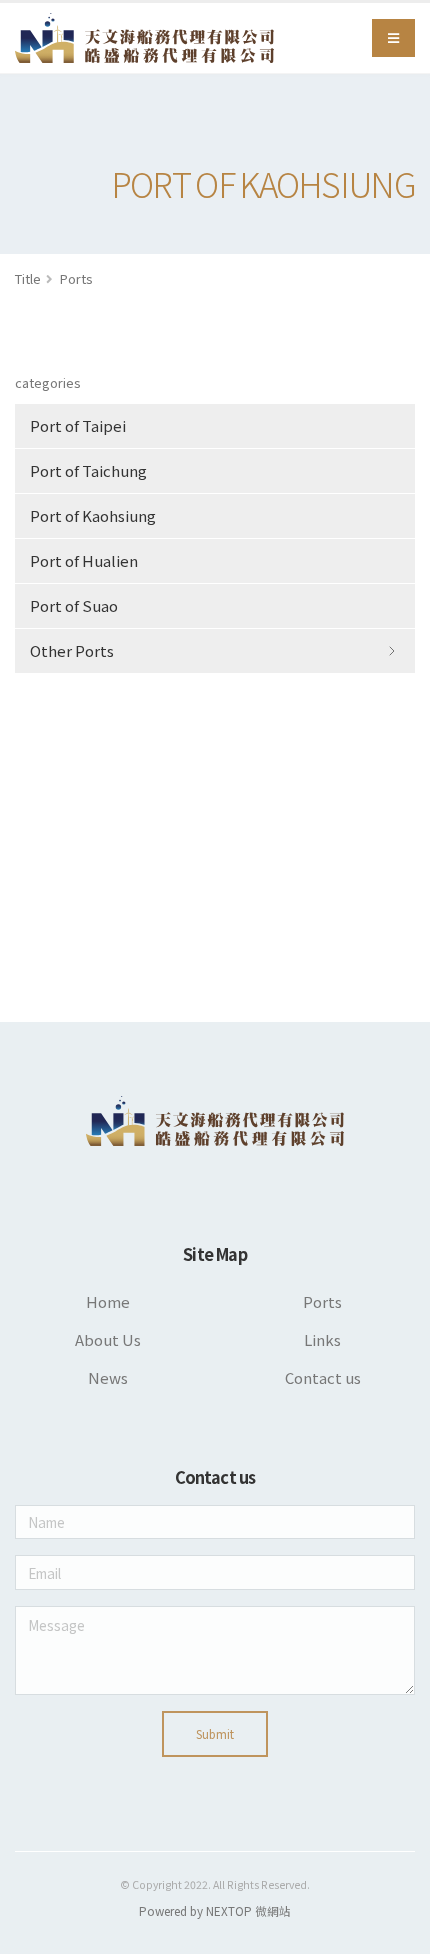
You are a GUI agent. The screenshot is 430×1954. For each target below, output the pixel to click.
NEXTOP (229, 1910)
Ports (76, 278)
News (108, 1377)
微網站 (271, 1910)
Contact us (323, 1377)
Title (28, 278)
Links (322, 1339)
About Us (108, 1339)
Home (108, 1301)
